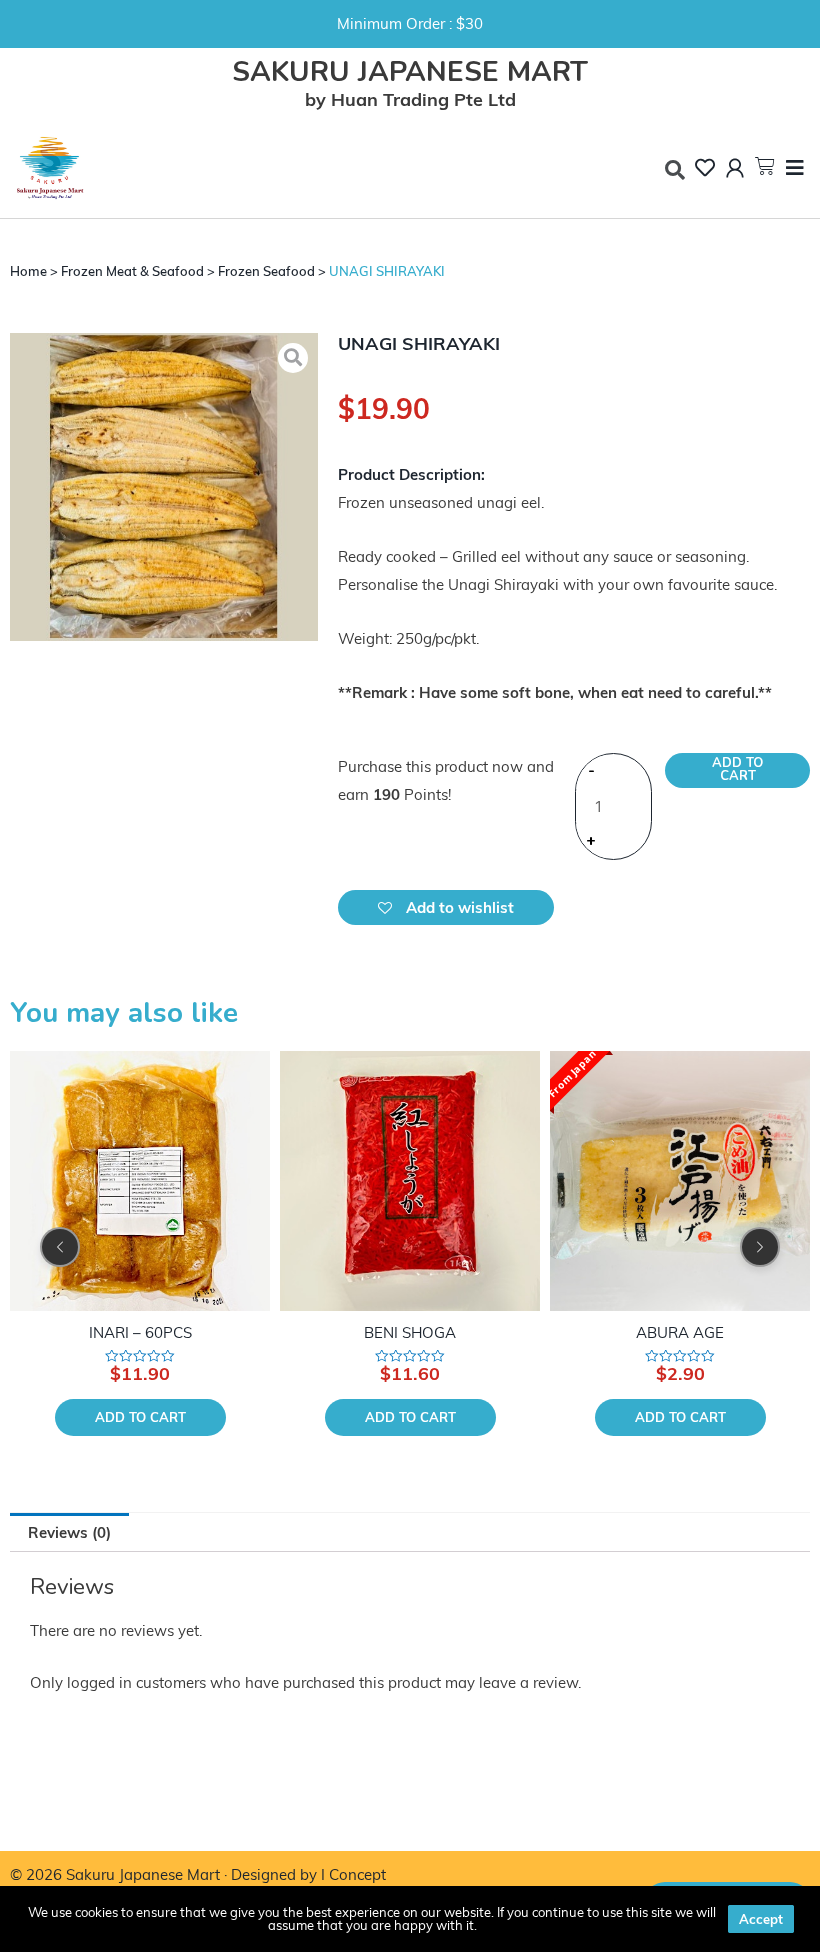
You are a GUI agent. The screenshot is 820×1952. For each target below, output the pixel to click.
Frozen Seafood (266, 271)
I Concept (353, 1874)
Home (28, 271)
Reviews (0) (69, 1532)
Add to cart (737, 769)
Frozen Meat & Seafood (132, 271)
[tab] (69, 1532)
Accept (761, 1919)
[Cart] (765, 166)
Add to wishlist (458, 907)
